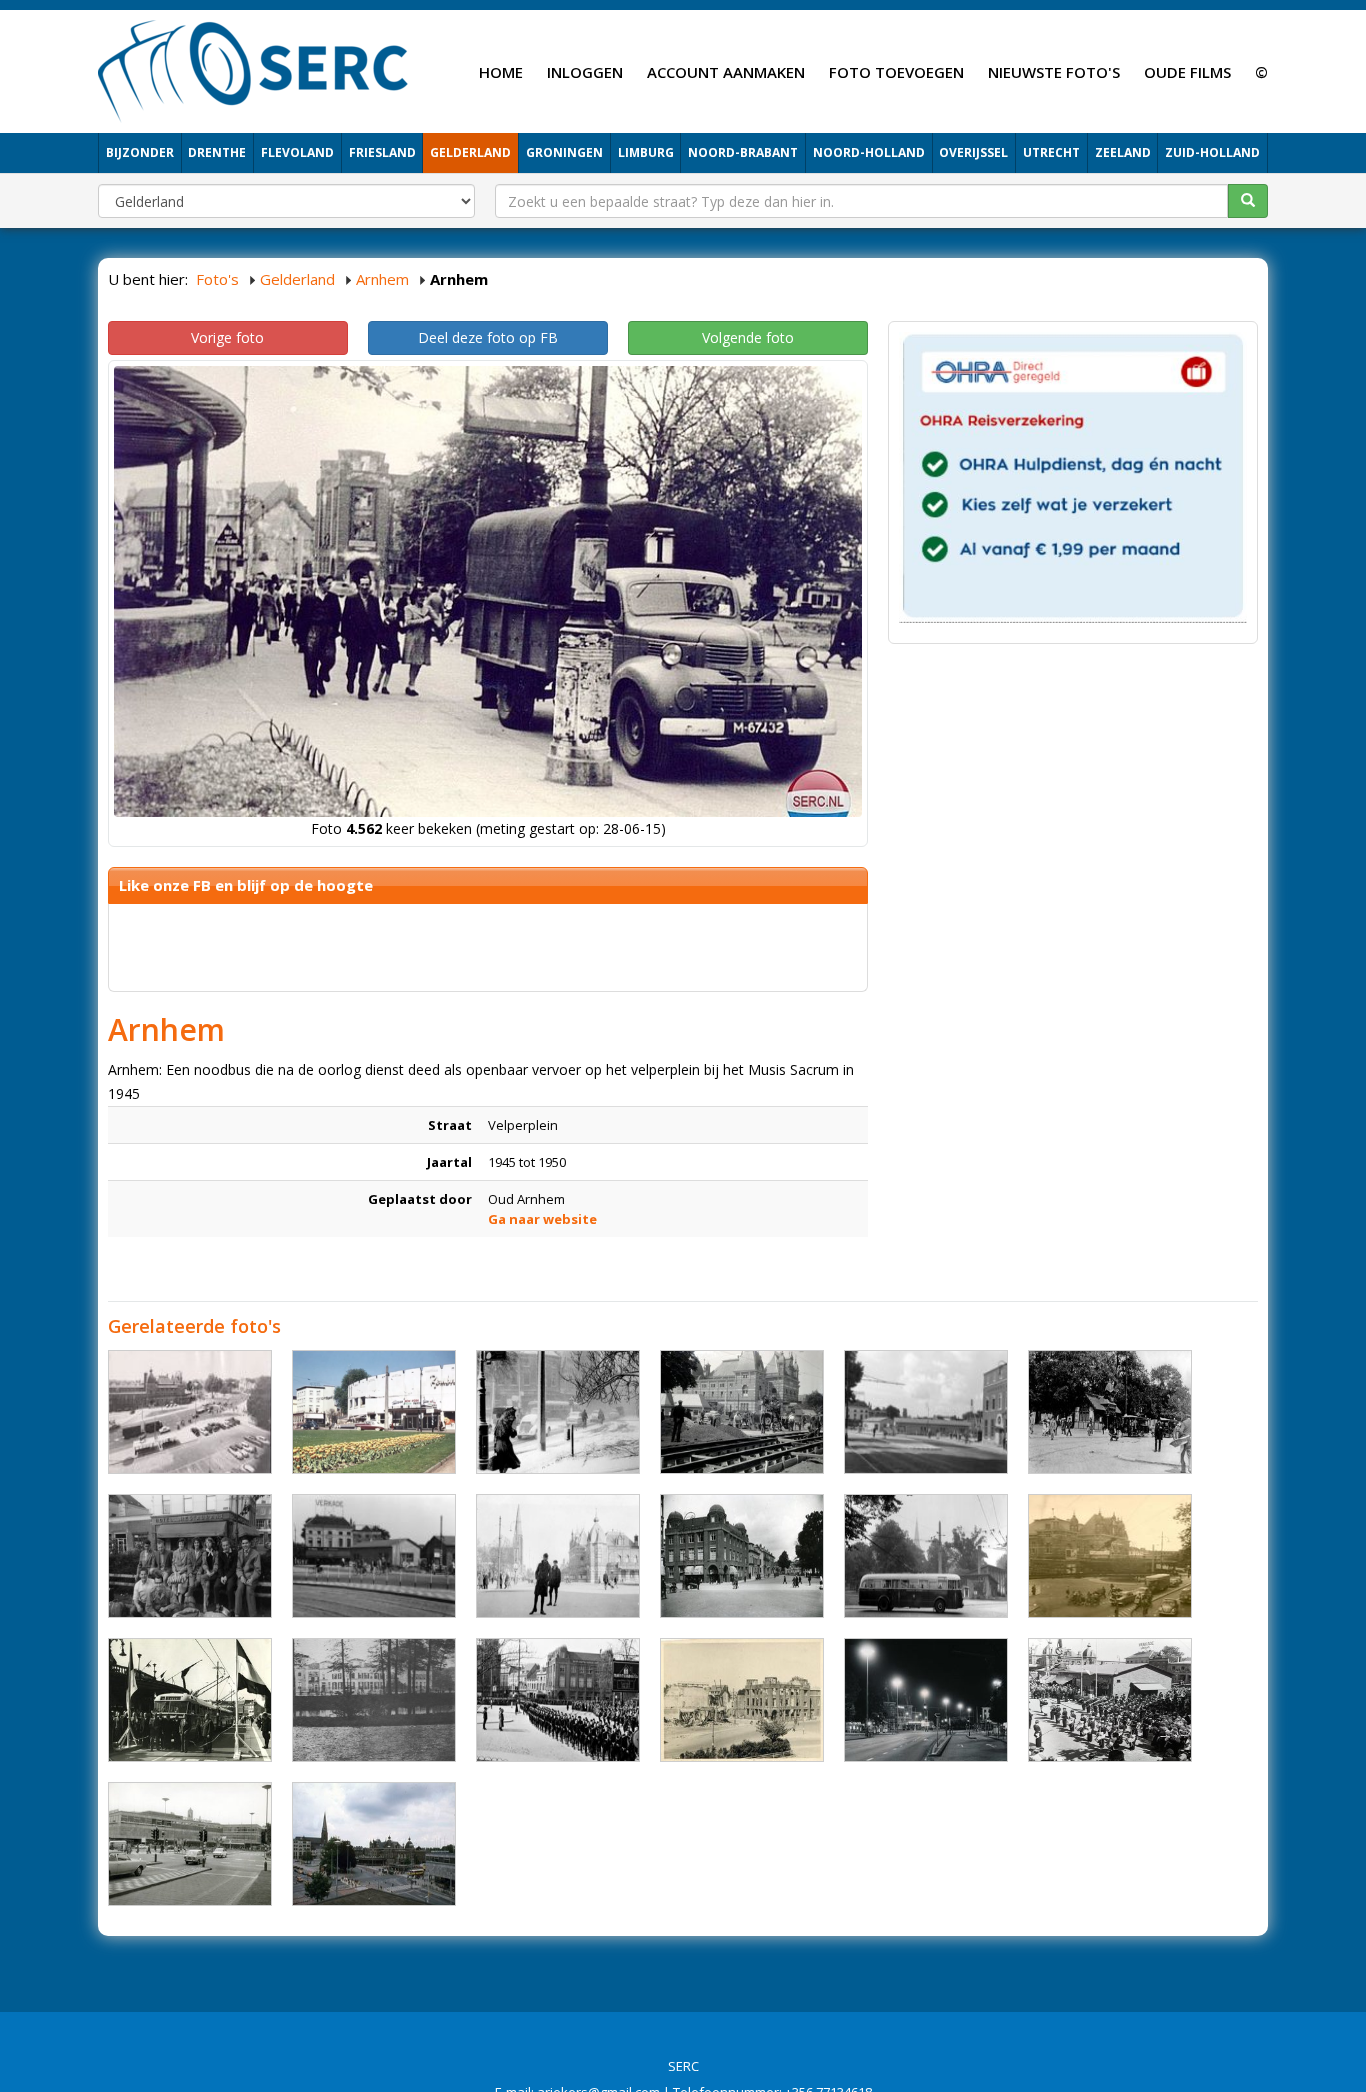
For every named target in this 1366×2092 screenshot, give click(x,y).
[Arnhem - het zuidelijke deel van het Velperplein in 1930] (742, 1556)
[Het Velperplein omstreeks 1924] (558, 1556)
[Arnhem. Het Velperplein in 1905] (1110, 1412)
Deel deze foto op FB (488, 337)
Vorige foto (227, 337)
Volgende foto (748, 337)
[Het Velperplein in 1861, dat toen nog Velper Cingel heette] (374, 1700)
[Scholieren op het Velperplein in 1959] (190, 1556)
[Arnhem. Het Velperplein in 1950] (1110, 1700)
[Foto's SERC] (253, 69)
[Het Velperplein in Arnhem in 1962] (374, 1412)
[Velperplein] (558, 1700)
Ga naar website (542, 1219)
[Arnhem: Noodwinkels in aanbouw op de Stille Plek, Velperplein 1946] (926, 1412)
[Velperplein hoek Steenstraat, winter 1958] (558, 1412)
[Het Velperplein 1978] (374, 1844)
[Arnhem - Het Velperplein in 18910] (742, 1412)
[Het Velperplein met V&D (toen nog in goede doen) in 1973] (190, 1844)
